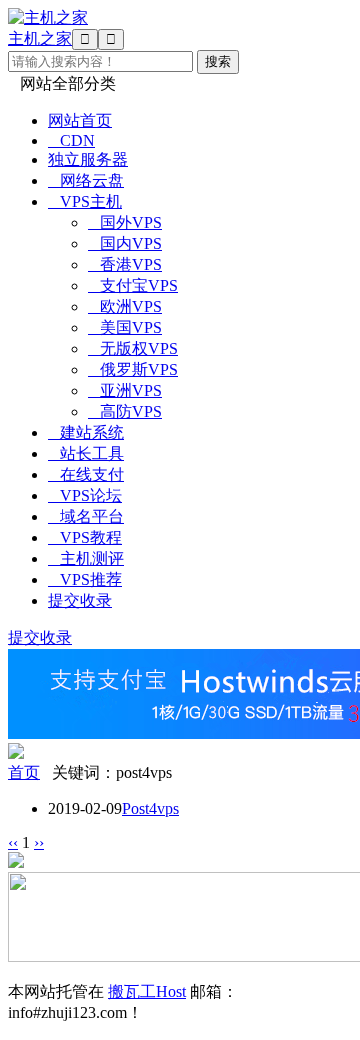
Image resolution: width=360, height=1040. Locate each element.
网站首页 (80, 120)
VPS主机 (85, 201)
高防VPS (125, 411)
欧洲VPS (125, 306)
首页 (24, 772)
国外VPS (125, 222)
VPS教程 (85, 537)
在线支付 (86, 474)
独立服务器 (88, 159)
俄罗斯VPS (133, 369)
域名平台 (86, 516)
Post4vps (150, 808)
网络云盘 (86, 180)
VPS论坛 (85, 495)
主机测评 (86, 558)
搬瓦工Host (147, 991)
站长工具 (86, 453)
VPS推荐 (85, 579)
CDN (71, 140)
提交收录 (80, 600)
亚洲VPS (125, 390)
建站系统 (86, 432)
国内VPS (125, 243)
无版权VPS (133, 348)
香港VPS (125, 264)
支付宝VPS (133, 285)
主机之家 (40, 38)
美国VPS (125, 327)
